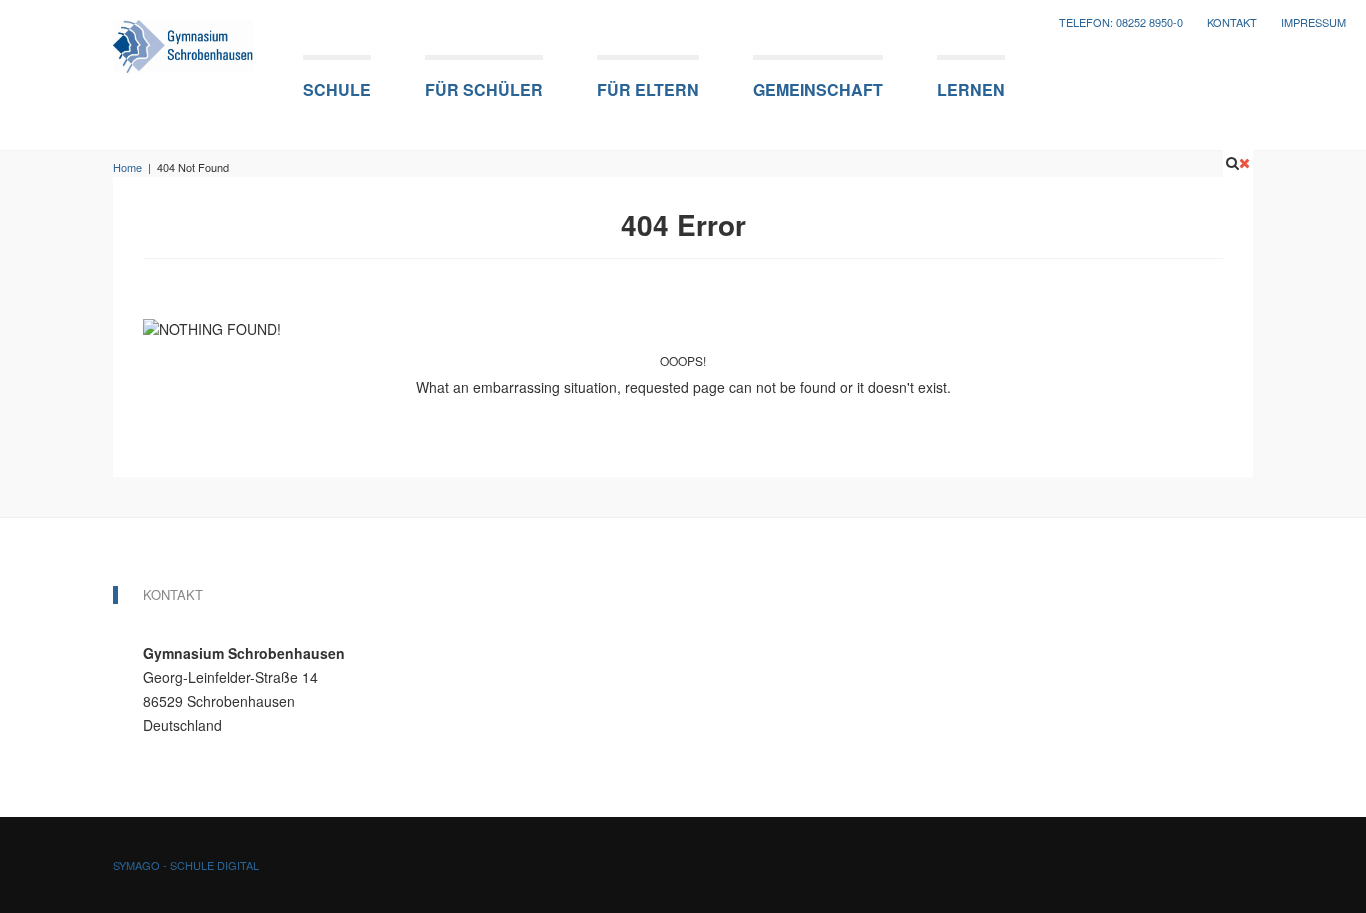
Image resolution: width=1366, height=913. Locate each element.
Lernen (971, 89)
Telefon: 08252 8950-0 (1121, 22)
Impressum (1313, 22)
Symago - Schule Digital (186, 865)
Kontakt (1232, 22)
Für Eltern (648, 89)
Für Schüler (484, 89)
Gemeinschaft (818, 89)
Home (127, 167)
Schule (337, 89)
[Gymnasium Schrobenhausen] (183, 40)
